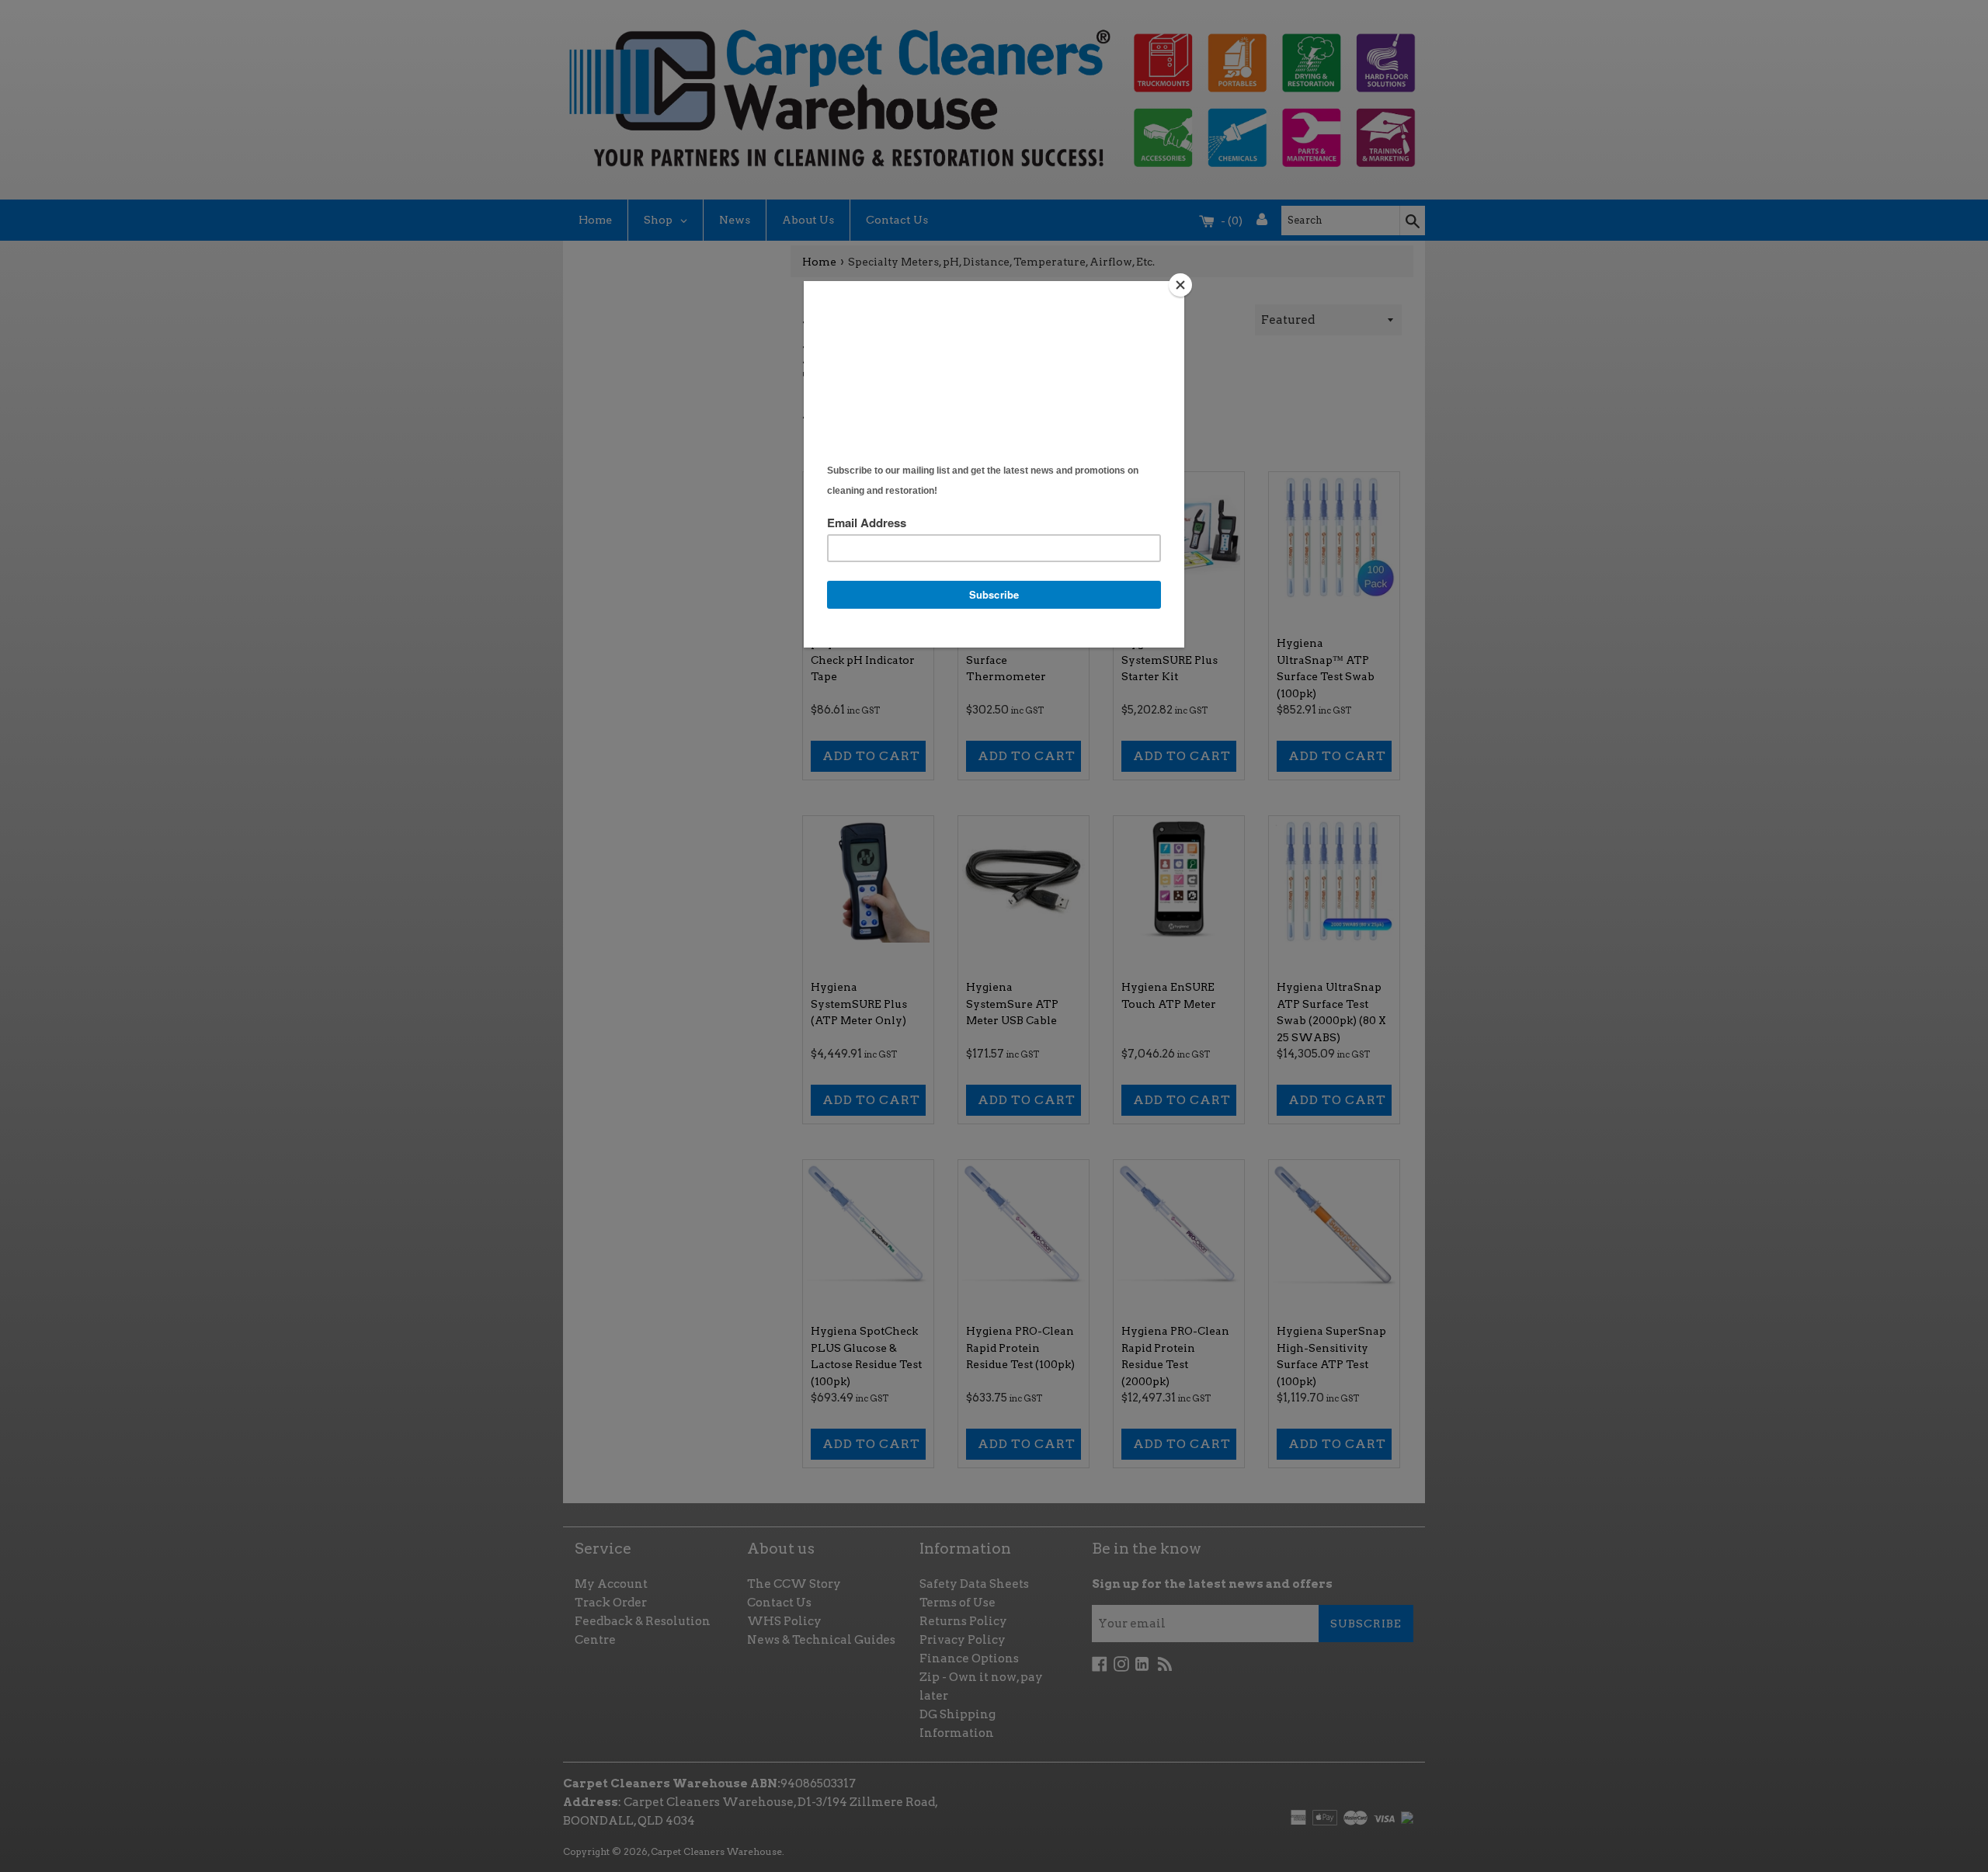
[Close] (1180, 285)
